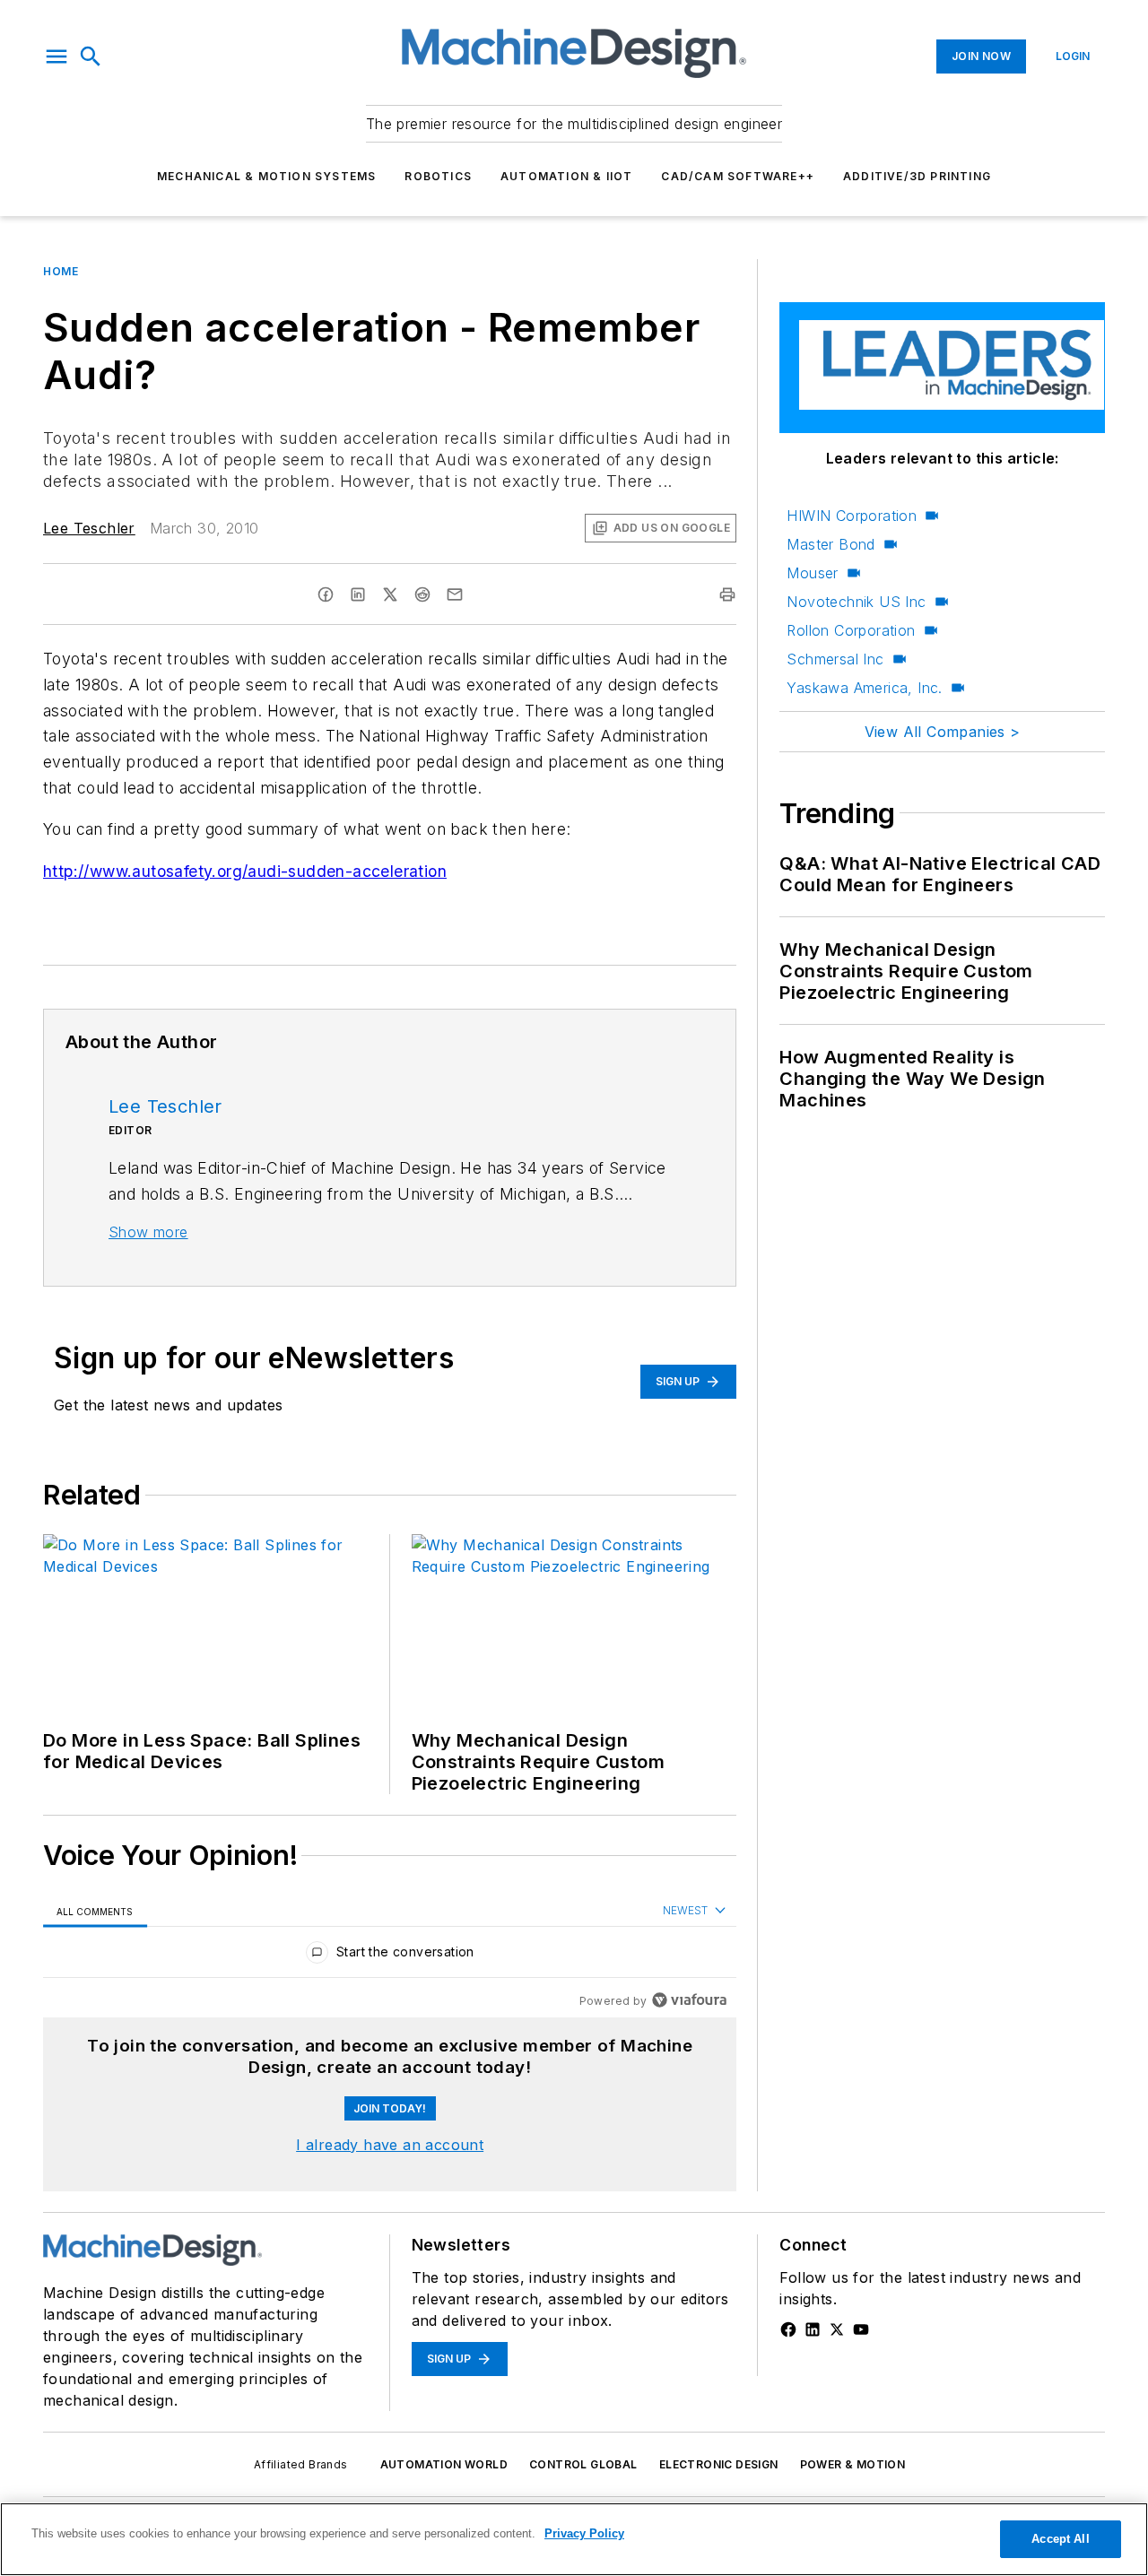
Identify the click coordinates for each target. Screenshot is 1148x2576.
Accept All (1060, 2539)
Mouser (812, 573)
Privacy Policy (584, 2533)
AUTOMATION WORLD (444, 2464)
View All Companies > (943, 732)
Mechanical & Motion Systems (266, 176)
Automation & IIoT (566, 176)
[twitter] (390, 594)
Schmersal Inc (835, 659)
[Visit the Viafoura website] (689, 2000)
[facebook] (326, 594)
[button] (57, 56)
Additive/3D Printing (917, 176)
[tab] (95, 1911)
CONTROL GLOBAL (583, 2464)
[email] (455, 594)
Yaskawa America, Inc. (864, 688)
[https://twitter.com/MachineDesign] (837, 2329)
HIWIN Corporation (852, 516)
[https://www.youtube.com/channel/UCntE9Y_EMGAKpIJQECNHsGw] (861, 2329)
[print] (727, 594)
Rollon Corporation (851, 630)
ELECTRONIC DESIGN (719, 2464)
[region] (390, 1956)
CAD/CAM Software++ (738, 176)
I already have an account (390, 2145)
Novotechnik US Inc (856, 602)
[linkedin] (358, 594)
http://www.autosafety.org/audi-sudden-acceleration (245, 871)
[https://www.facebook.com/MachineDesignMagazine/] (788, 2329)
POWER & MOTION (853, 2464)
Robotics (438, 176)
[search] (91, 56)
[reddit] (422, 594)
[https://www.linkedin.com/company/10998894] (813, 2329)
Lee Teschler (89, 528)
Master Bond (831, 544)
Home (61, 271)
